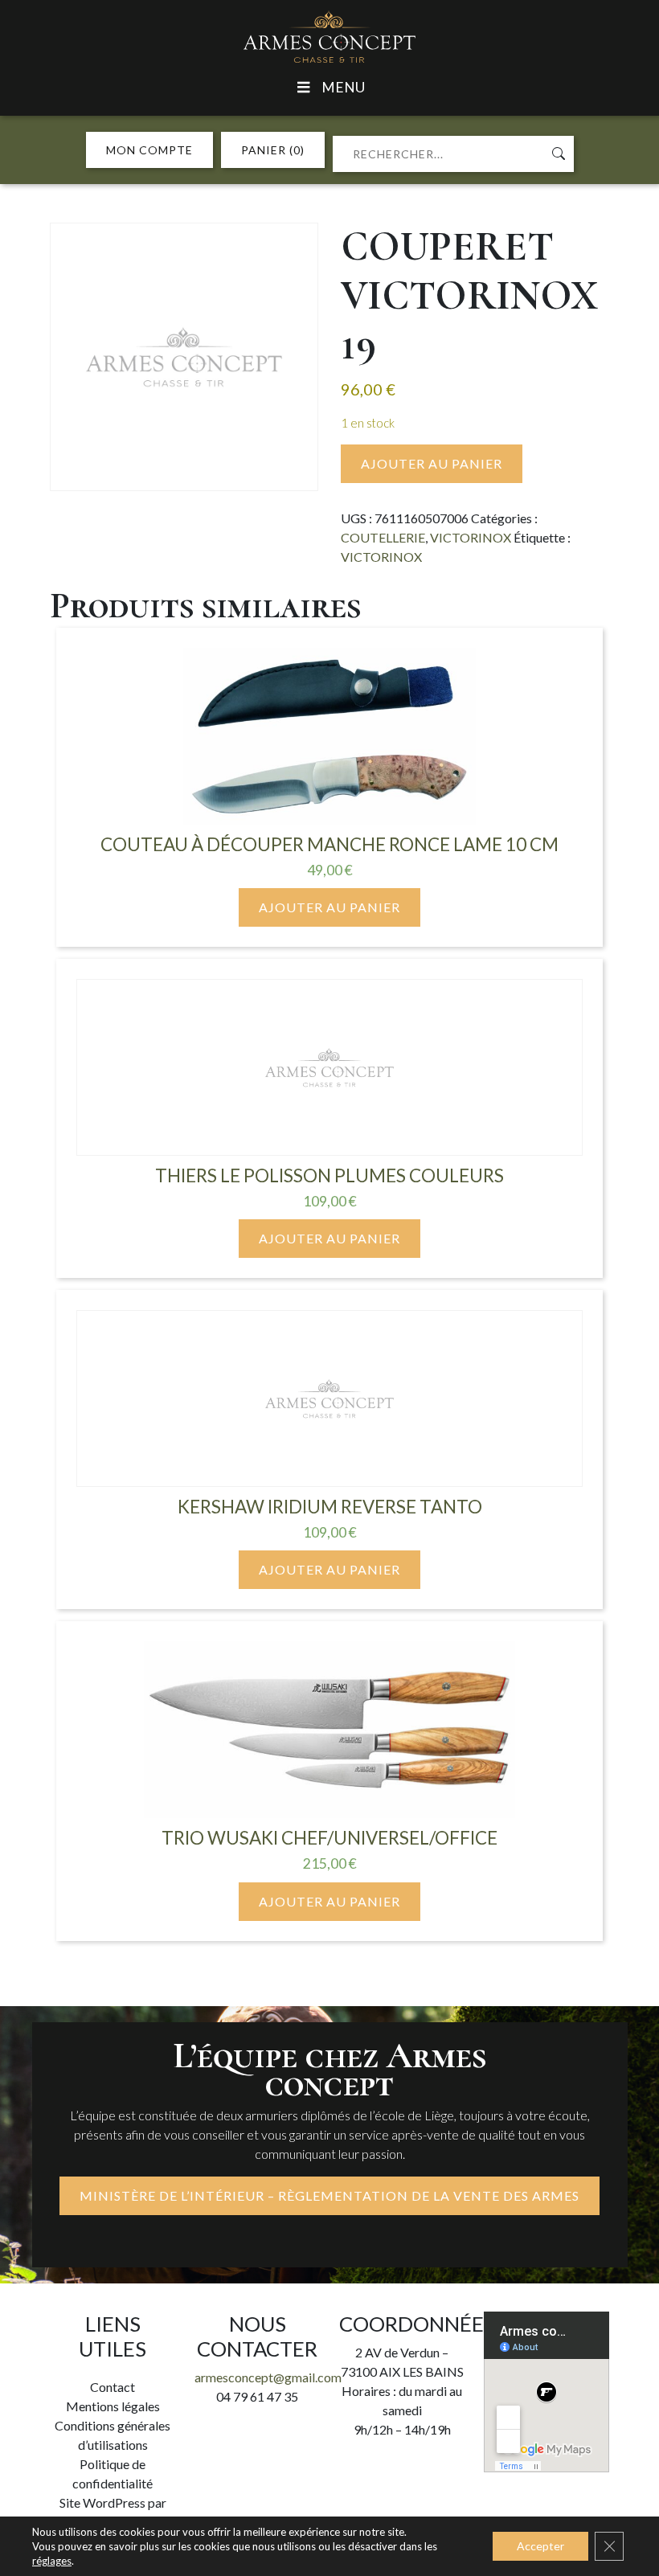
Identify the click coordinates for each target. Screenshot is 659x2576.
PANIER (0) (273, 150)
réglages (52, 2561)
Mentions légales (113, 2406)
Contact (113, 2387)
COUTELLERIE (383, 537)
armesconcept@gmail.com (268, 2377)
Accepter (540, 2546)
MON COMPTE (149, 150)
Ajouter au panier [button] (329, 907)
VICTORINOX (471, 537)
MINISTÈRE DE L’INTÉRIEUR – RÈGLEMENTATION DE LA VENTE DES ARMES (329, 2195)
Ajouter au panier (432, 463)
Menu (343, 87)
